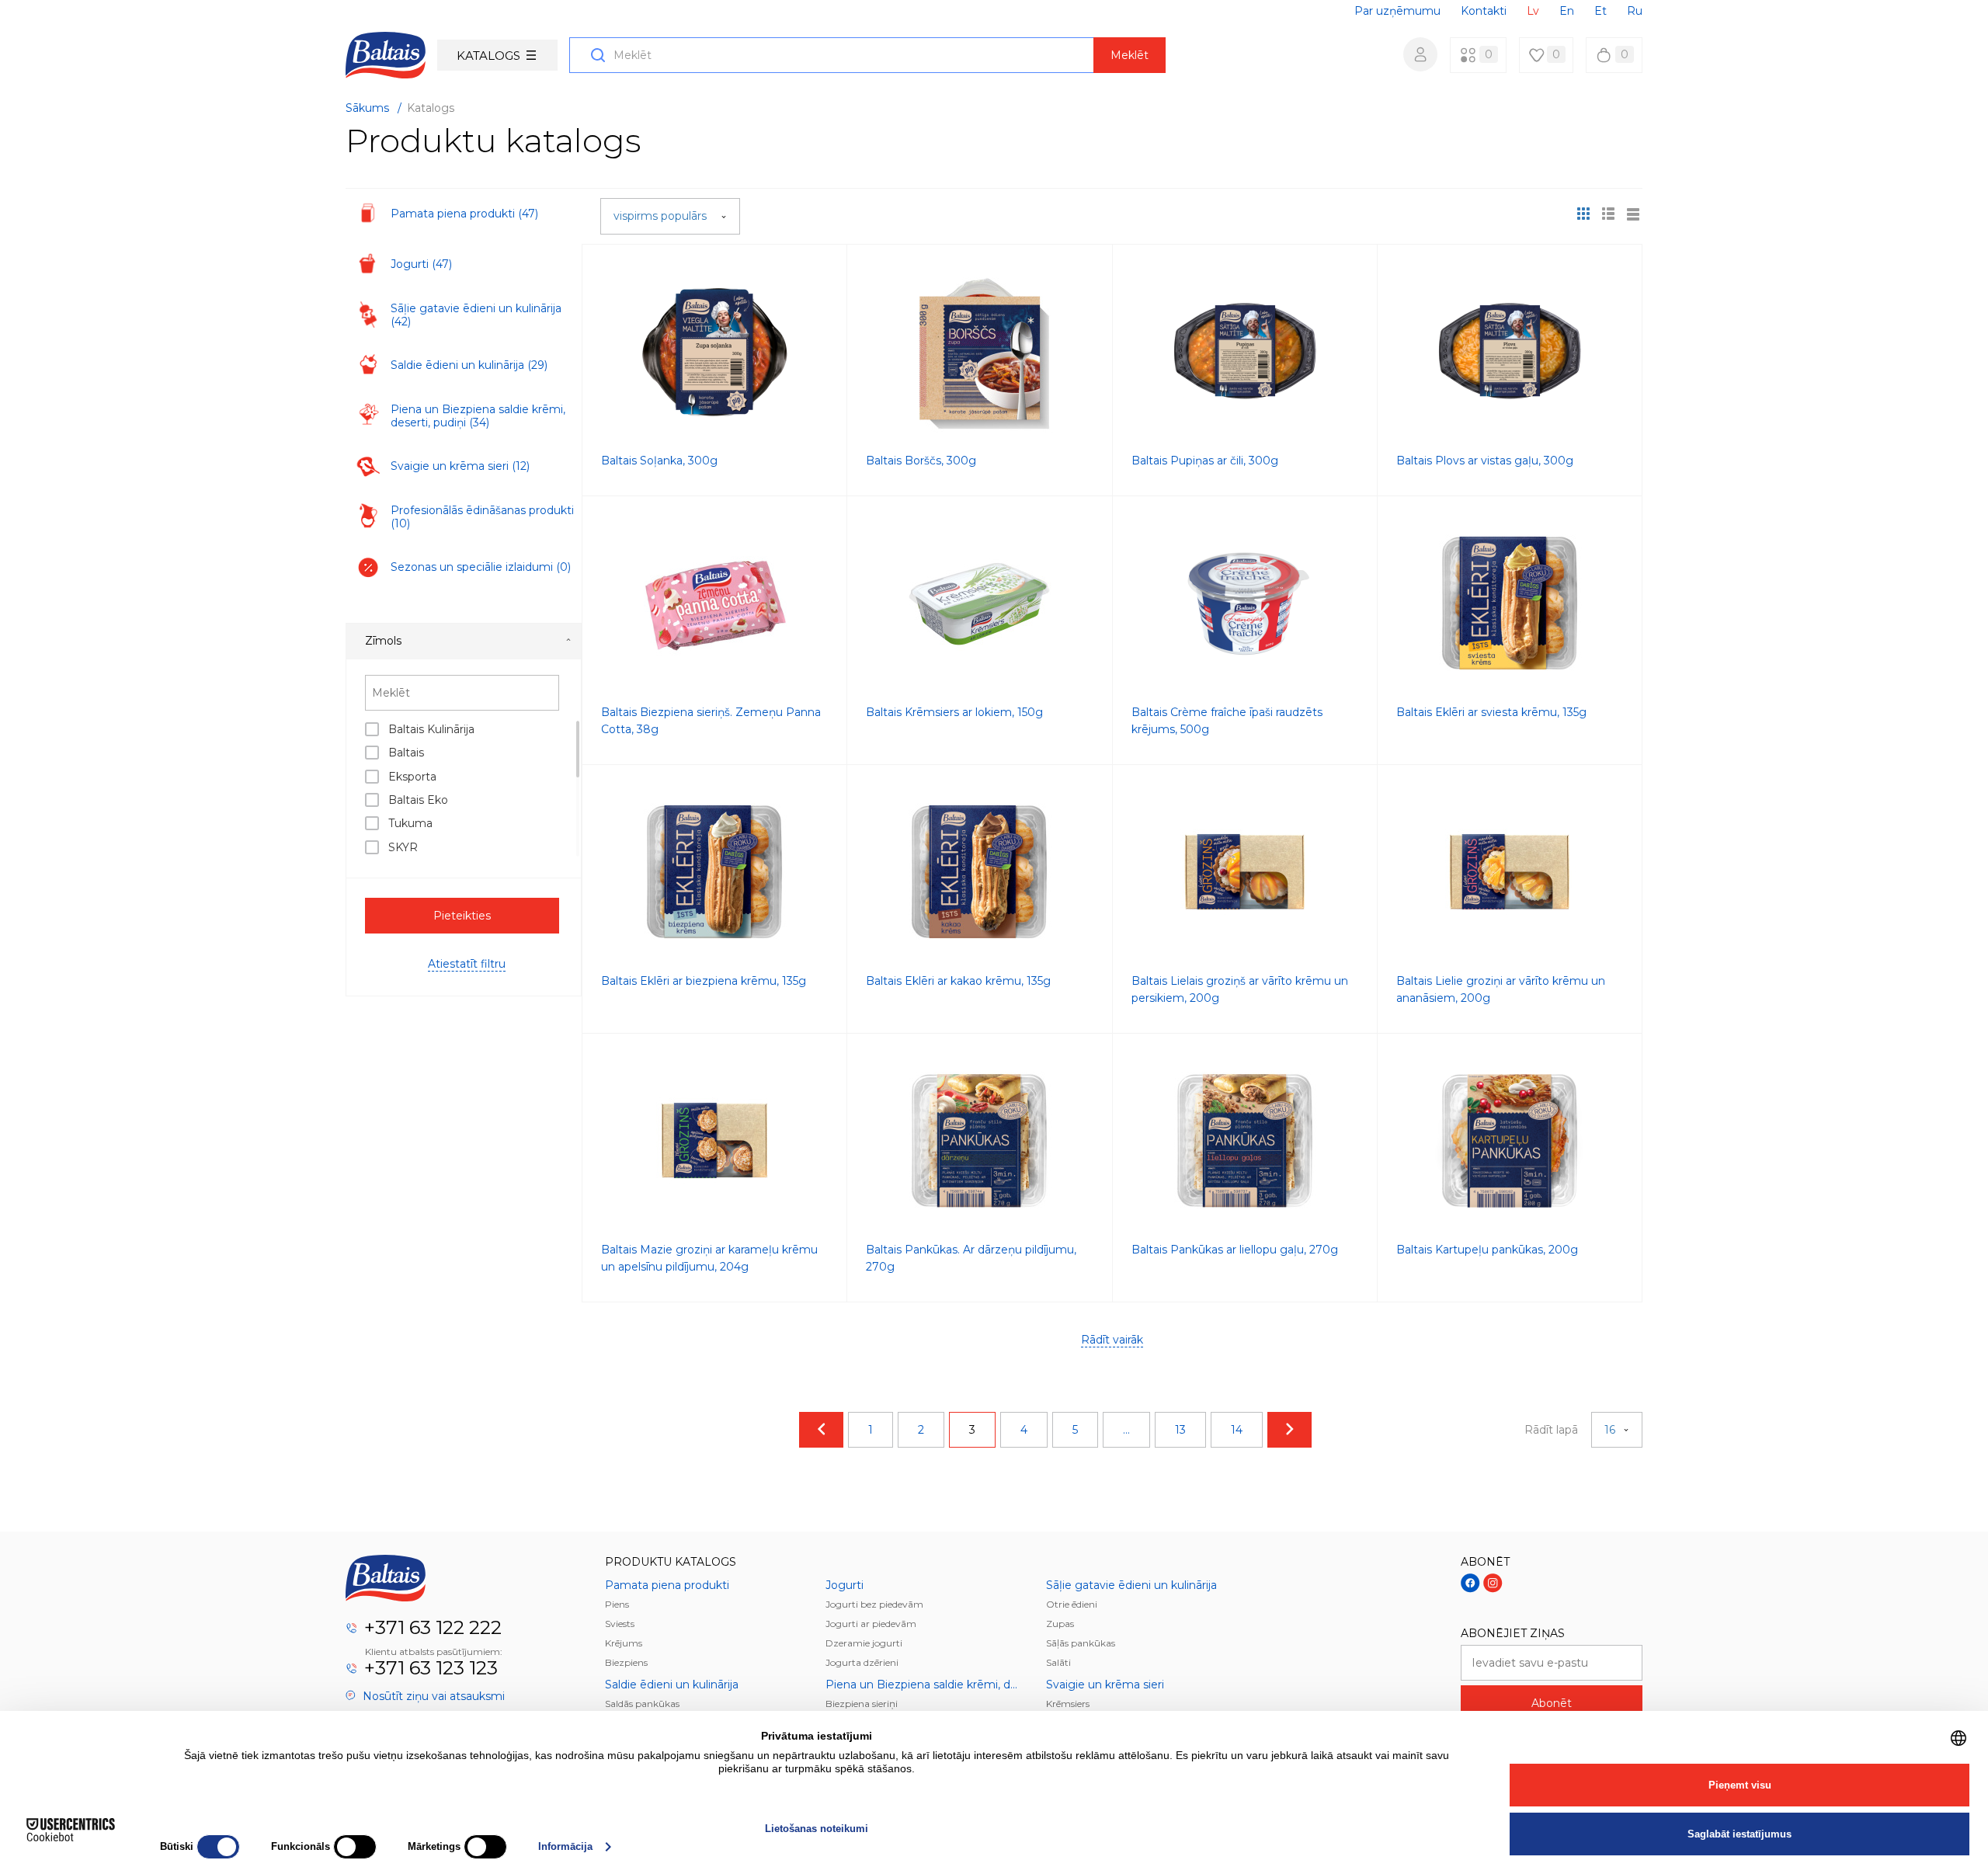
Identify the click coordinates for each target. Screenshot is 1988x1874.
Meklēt (1130, 55)
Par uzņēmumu (1397, 11)
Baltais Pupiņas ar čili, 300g (1205, 461)
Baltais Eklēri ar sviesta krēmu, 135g (1491, 712)
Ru (1635, 11)
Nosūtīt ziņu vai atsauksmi (432, 1696)
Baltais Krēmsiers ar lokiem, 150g (954, 712)
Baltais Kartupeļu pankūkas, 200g (1487, 1250)
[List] (1633, 214)
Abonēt (1552, 1703)
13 (1180, 1430)
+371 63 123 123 (431, 1668)
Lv (1533, 11)
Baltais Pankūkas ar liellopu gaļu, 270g (1235, 1250)
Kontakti (1484, 11)
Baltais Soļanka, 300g (659, 461)
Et (1600, 11)
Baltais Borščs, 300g (921, 461)
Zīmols (383, 641)
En (1567, 11)
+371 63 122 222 (433, 1627)
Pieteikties (462, 916)
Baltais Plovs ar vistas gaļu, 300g (1485, 461)
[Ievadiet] (1420, 54)
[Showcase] (1583, 214)
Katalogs (488, 56)
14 (1237, 1430)
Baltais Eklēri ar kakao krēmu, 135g (958, 981)
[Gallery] (1608, 214)
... (1126, 1430)
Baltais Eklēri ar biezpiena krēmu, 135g (704, 981)
